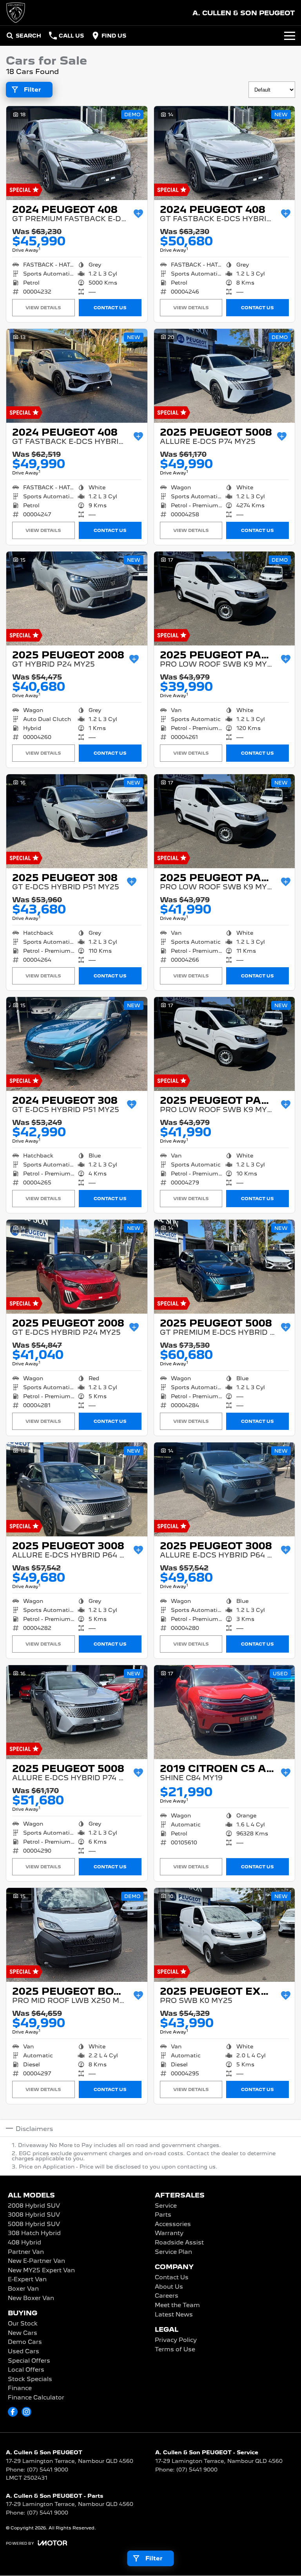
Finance (20, 2389)
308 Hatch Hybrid (34, 2233)
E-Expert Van (27, 2280)
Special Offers (29, 2361)
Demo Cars (25, 2342)
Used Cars (24, 2352)
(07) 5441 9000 (48, 2470)
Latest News (174, 2315)
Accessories (173, 2224)
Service (166, 2206)
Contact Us (110, 308)
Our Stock (23, 2324)
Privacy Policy (176, 2340)
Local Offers (26, 2370)
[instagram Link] (26, 2412)
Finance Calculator (36, 2398)
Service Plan (173, 2252)
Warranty (169, 2233)
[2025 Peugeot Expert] (225, 1935)
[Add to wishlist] (138, 214)
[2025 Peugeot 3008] (77, 1489)
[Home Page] (16, 13)
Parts (163, 2215)
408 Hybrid (24, 2243)
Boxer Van (23, 2289)
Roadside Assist (179, 2243)
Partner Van (26, 2252)
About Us (169, 2287)
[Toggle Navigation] (290, 36)
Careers (167, 2296)
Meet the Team (177, 2306)
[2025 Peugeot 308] (77, 821)
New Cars (23, 2333)
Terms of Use (175, 2350)
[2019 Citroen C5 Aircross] (225, 1712)
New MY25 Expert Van (41, 2271)
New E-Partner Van (36, 2261)
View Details (43, 308)
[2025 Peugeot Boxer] (77, 1935)
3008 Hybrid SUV (34, 2215)
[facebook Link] (13, 2412)
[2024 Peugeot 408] (77, 153)
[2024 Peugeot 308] (77, 1044)
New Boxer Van (31, 2298)
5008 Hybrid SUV (34, 2224)
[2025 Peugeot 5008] (225, 376)
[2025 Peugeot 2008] (77, 598)
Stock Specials (30, 2380)
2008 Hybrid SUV (34, 2206)
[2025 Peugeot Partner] (225, 598)
